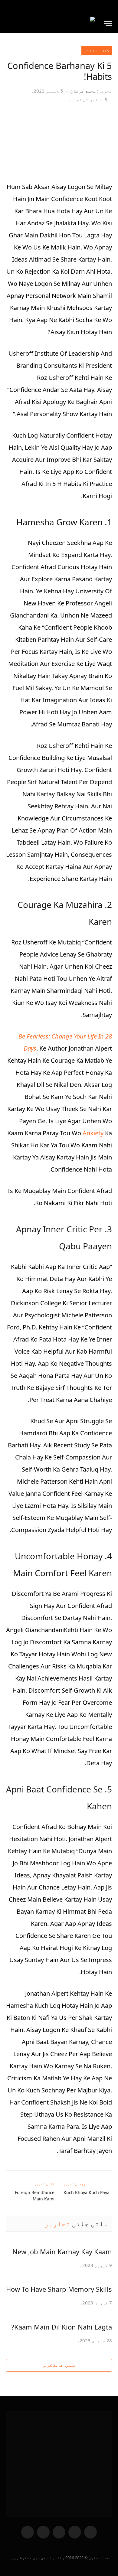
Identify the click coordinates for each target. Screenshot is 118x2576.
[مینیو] (108, 23)
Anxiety (93, 1133)
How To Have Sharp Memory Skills (59, 2289)
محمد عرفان (83, 91)
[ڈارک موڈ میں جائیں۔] (9, 7)
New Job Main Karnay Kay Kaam (62, 2252)
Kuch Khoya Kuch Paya (87, 2192)
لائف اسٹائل (97, 51)
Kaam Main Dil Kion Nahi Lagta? (62, 2327)
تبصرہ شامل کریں (59, 2365)
